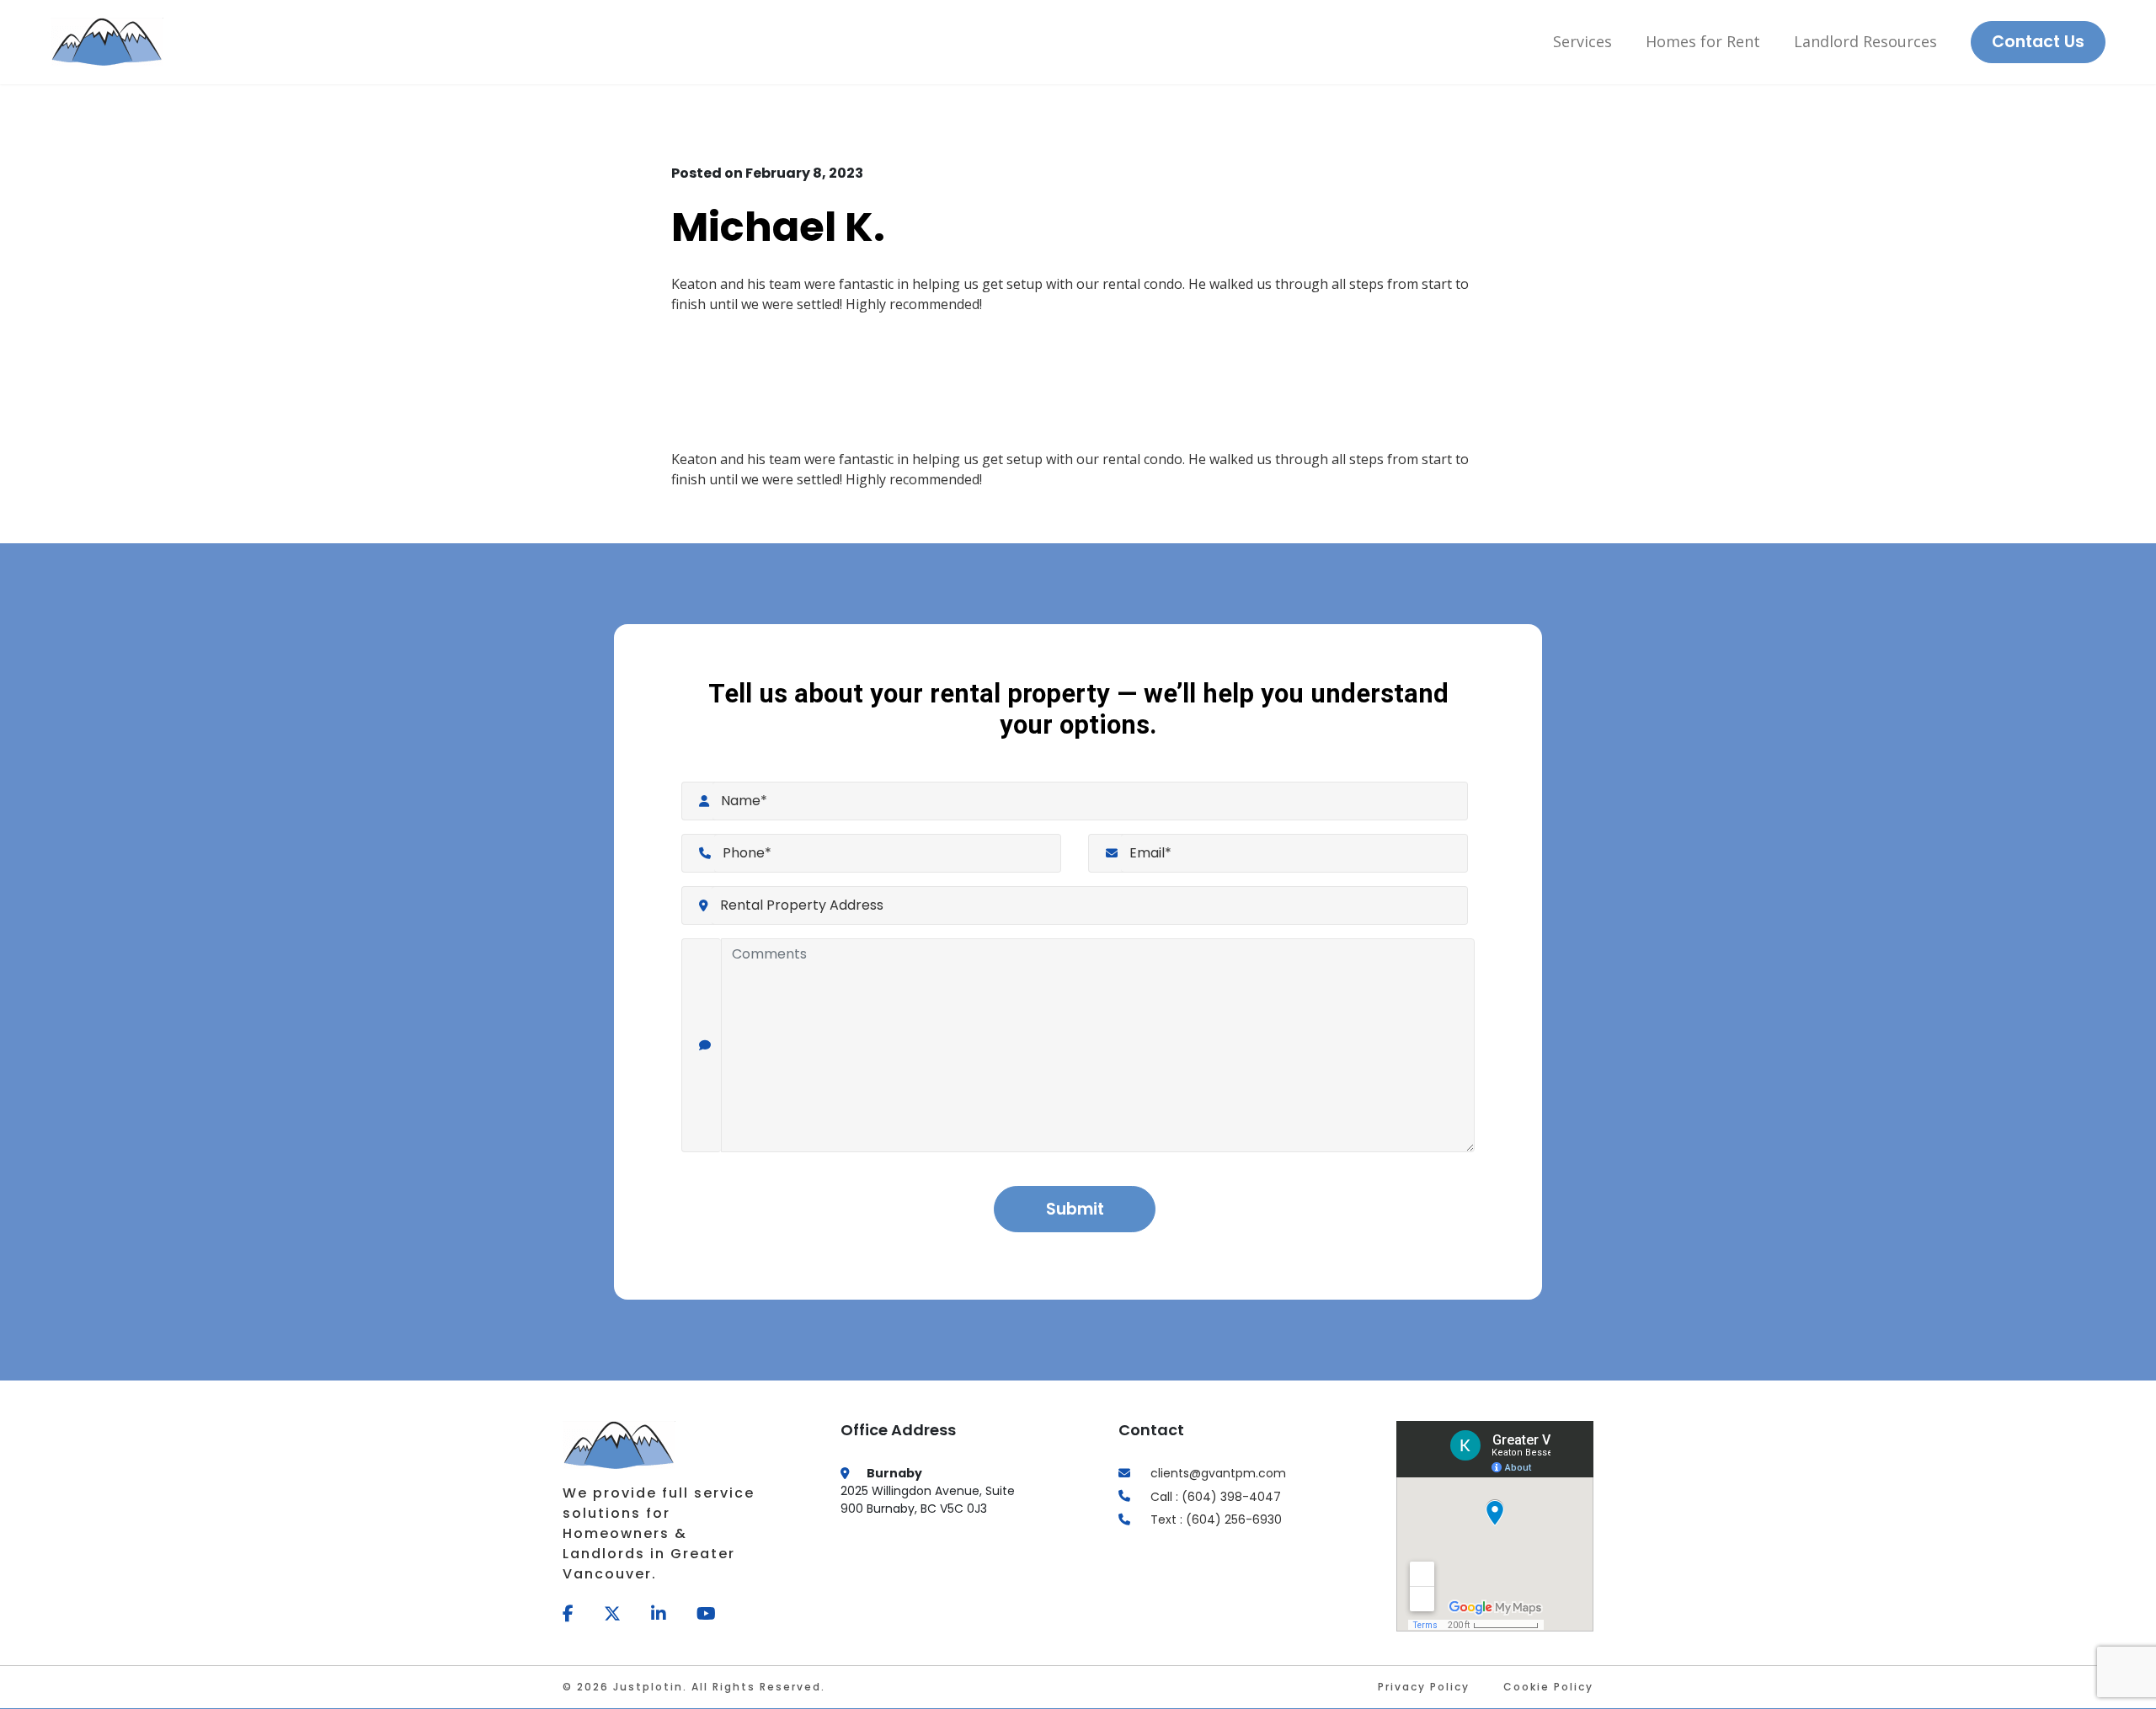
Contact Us (2038, 42)
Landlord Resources (1865, 41)
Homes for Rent (1703, 41)
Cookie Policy (1548, 1687)
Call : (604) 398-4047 (1216, 1496)
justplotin (648, 1687)
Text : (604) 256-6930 (1216, 1519)
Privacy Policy (1424, 1687)
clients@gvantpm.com (1218, 1473)
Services (1582, 41)
